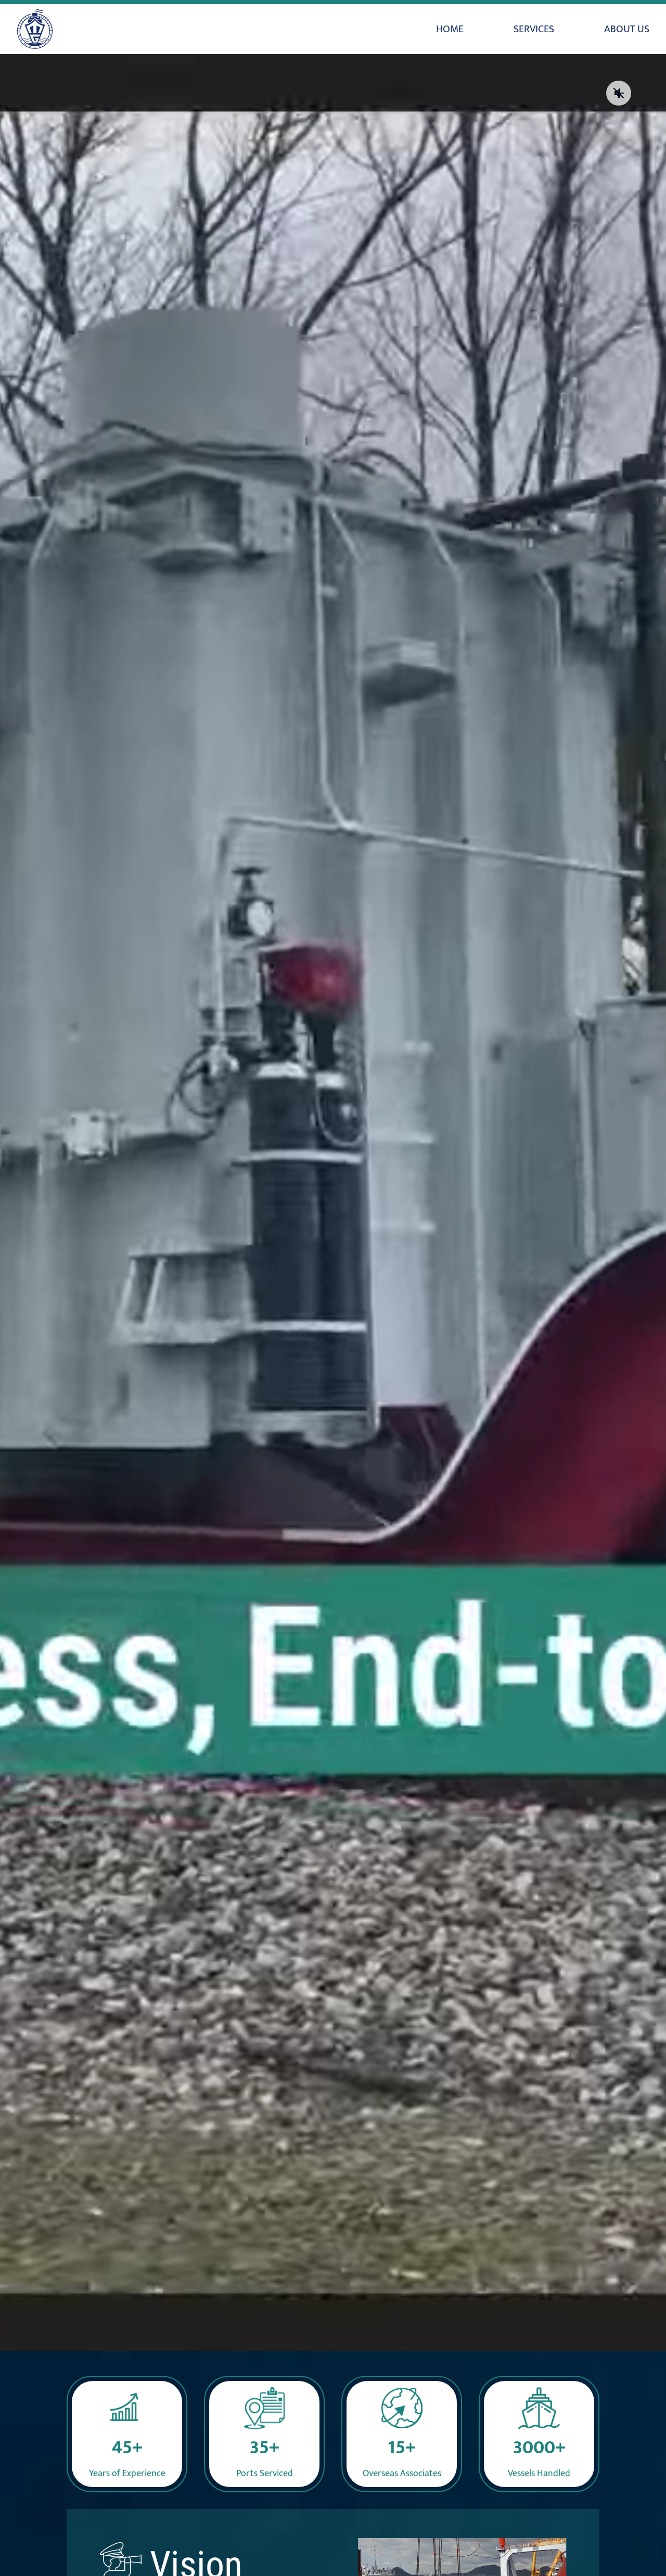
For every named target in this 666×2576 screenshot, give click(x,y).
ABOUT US (627, 29)
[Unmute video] (619, 93)
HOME (450, 29)
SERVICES (534, 29)
